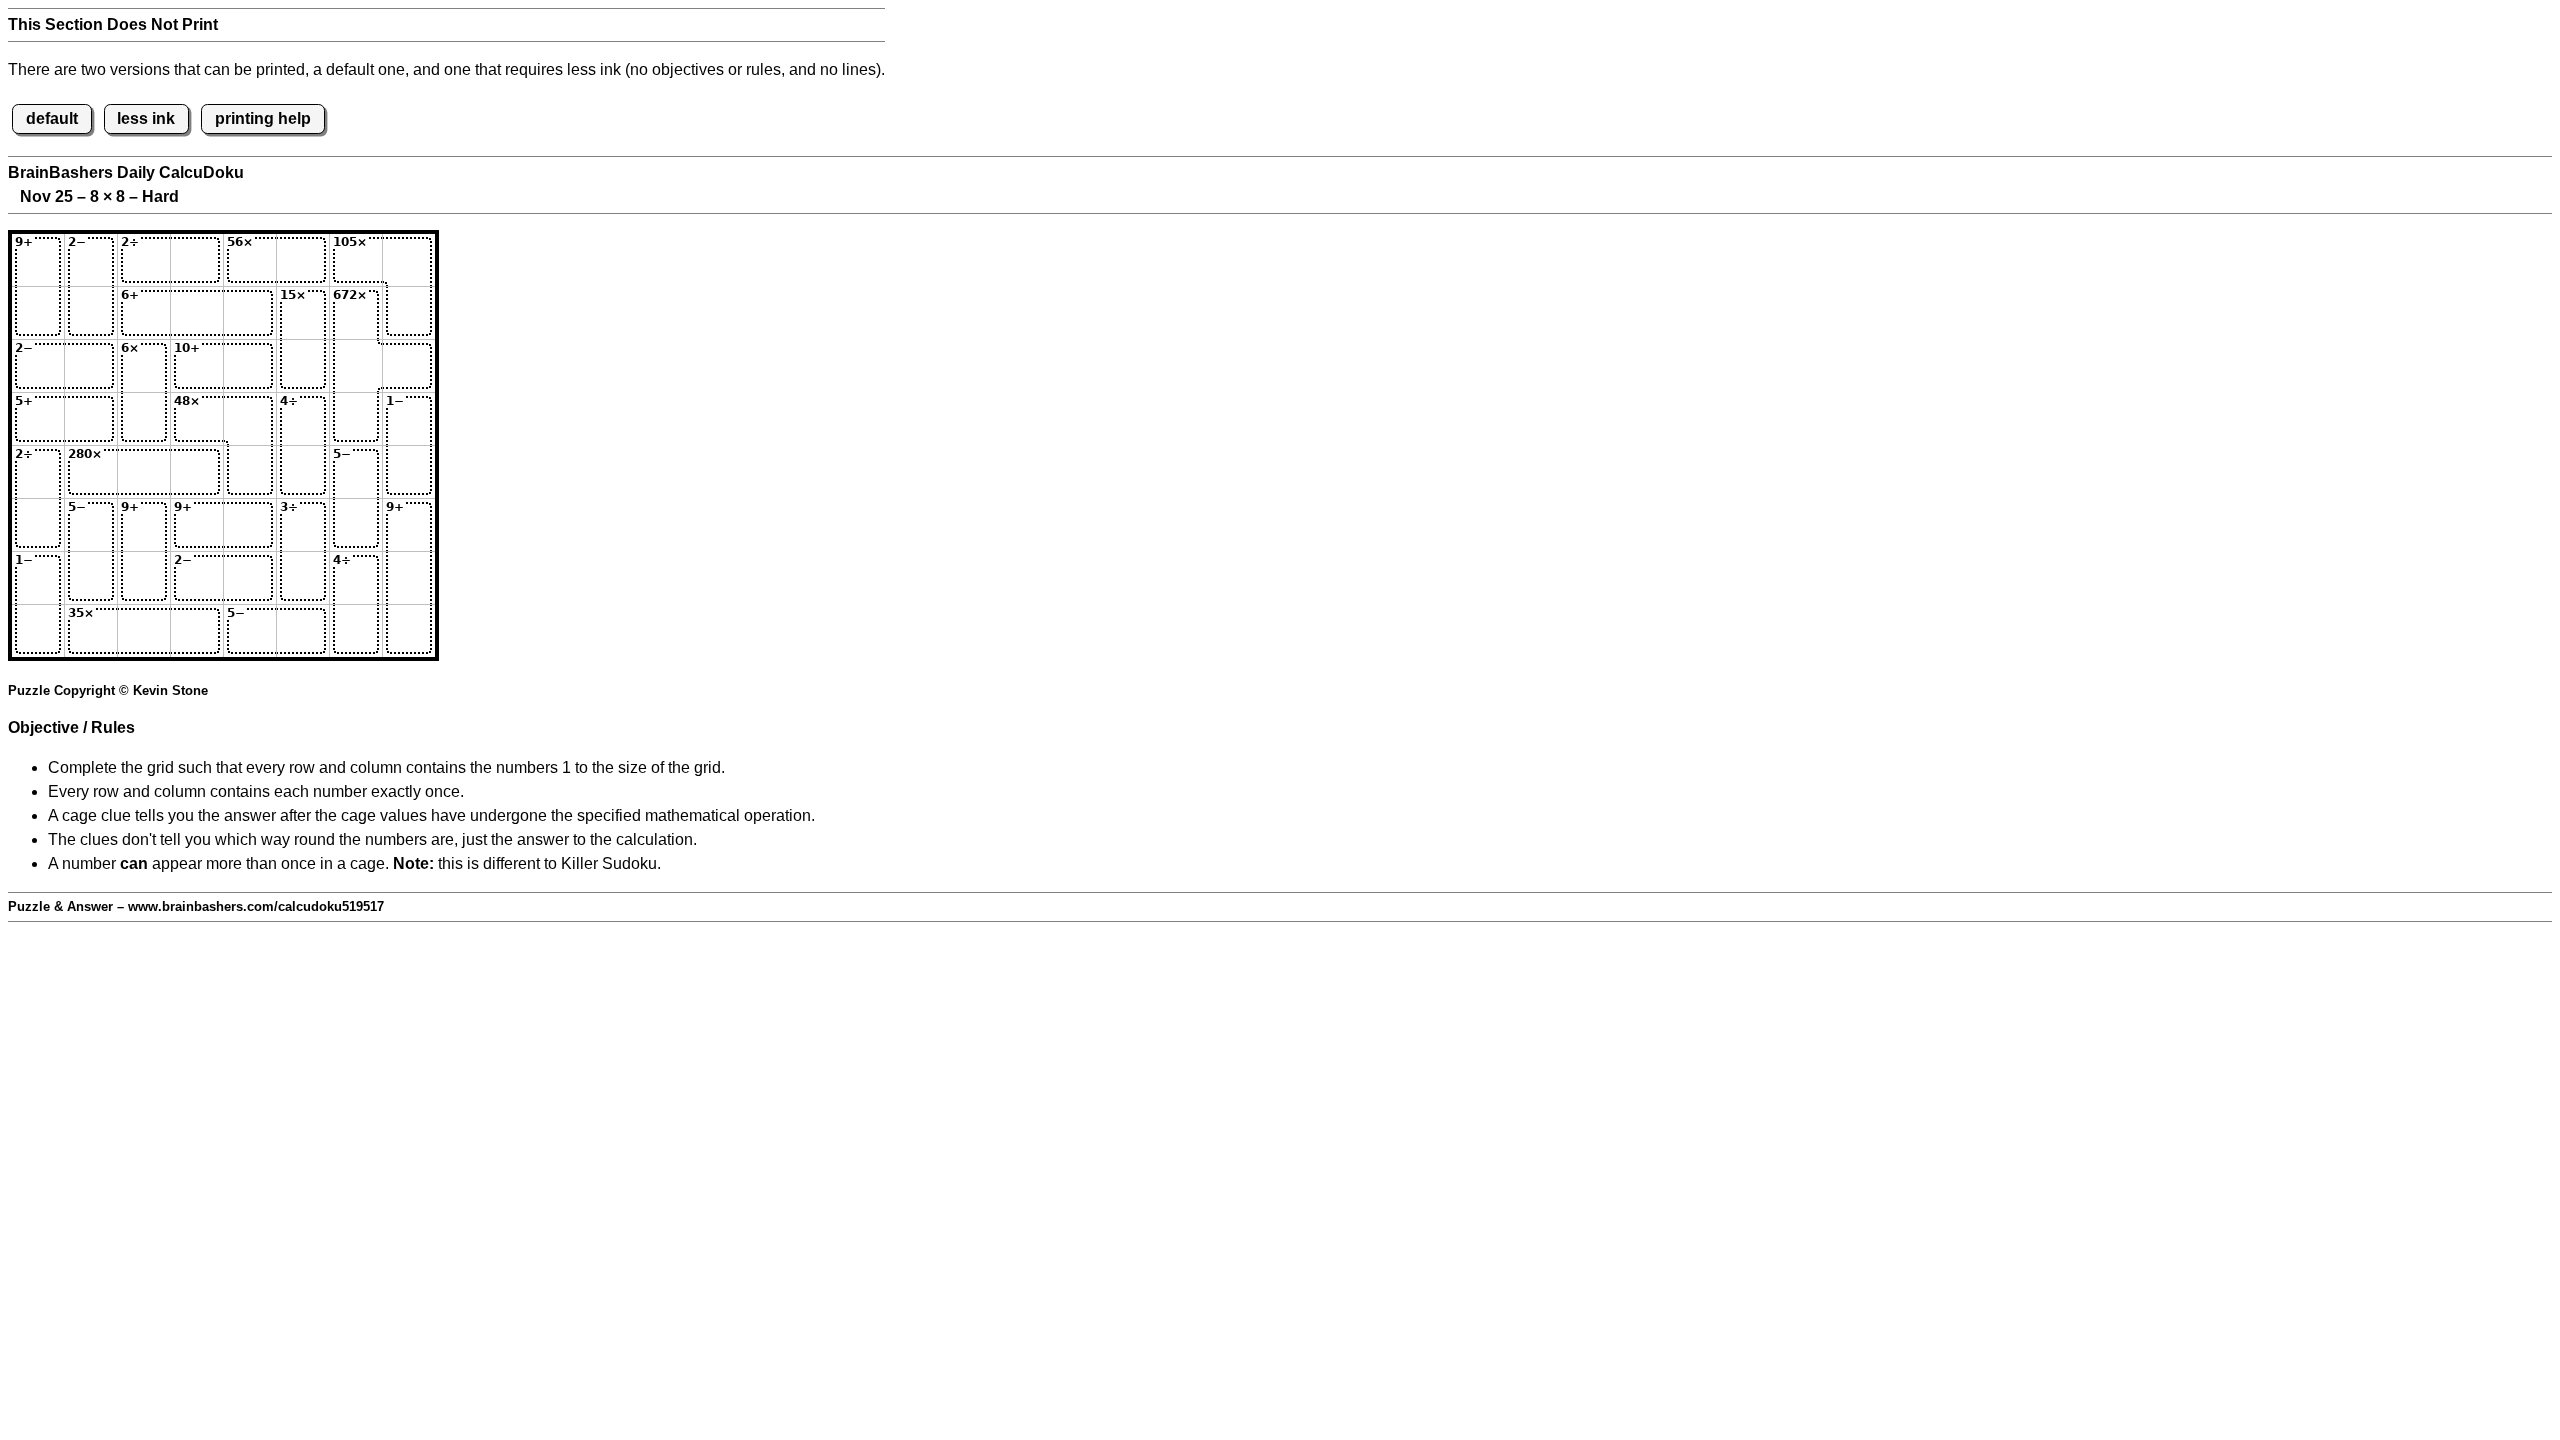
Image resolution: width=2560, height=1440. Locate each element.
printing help (263, 118)
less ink (146, 118)
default (52, 118)
